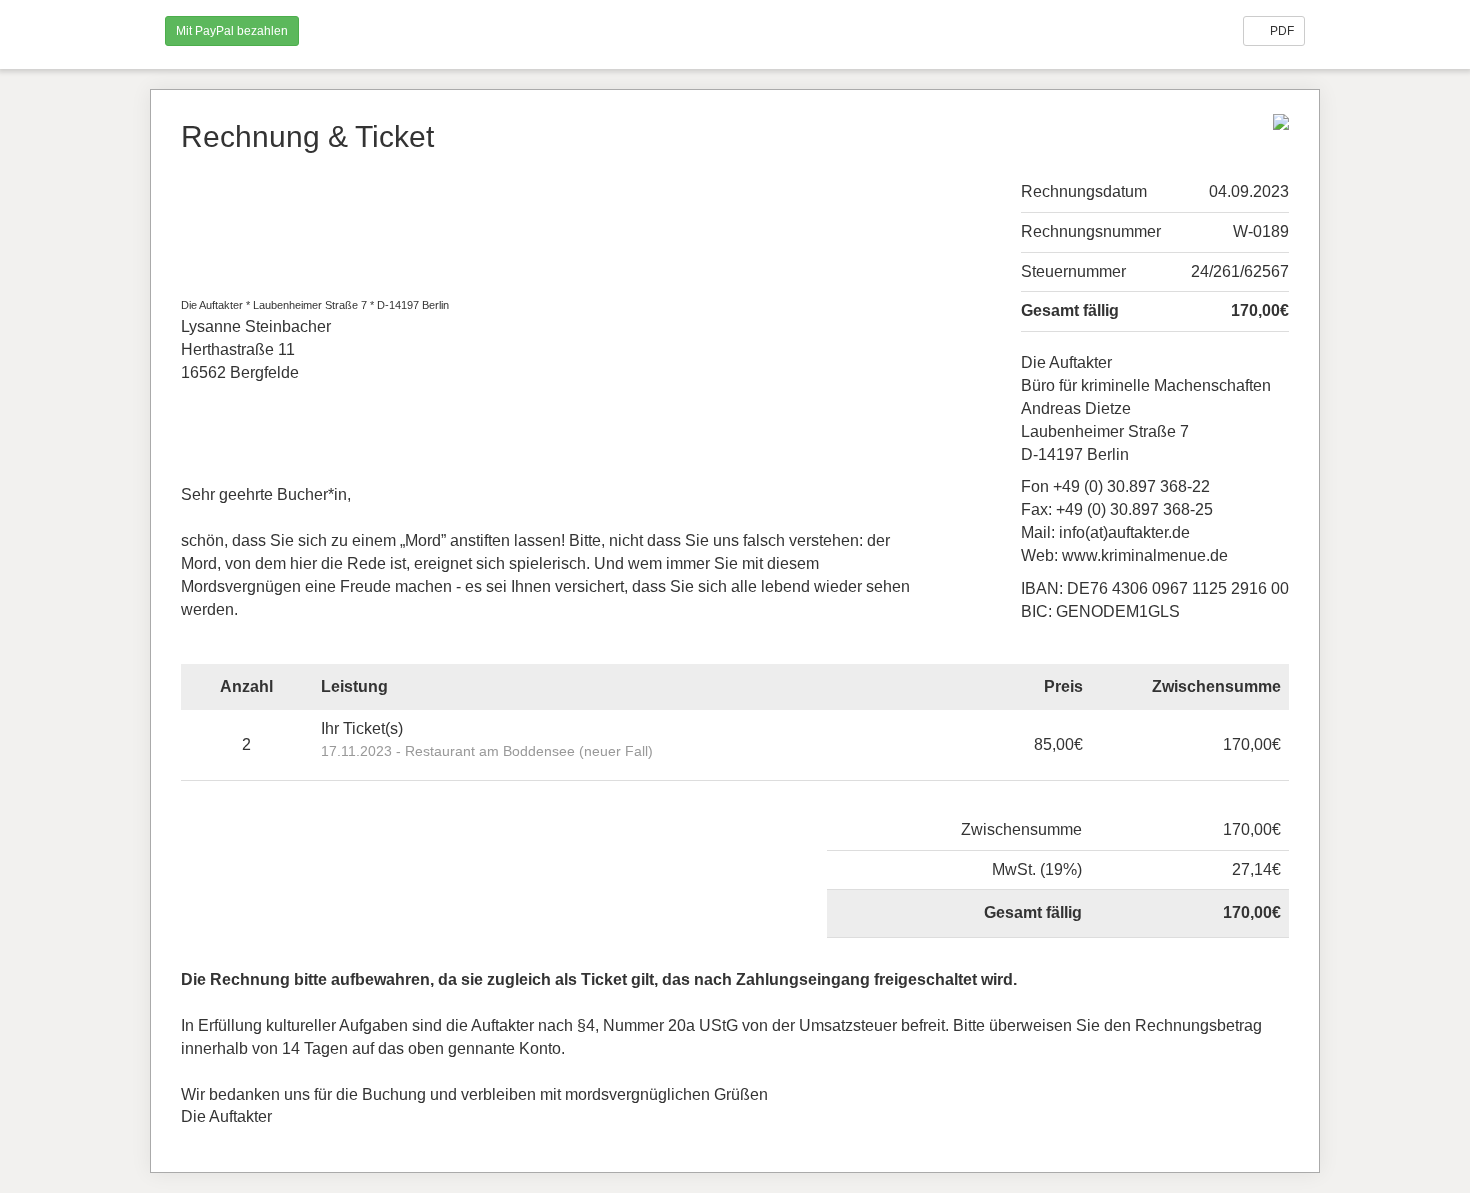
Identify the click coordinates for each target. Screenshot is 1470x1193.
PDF (1280, 31)
